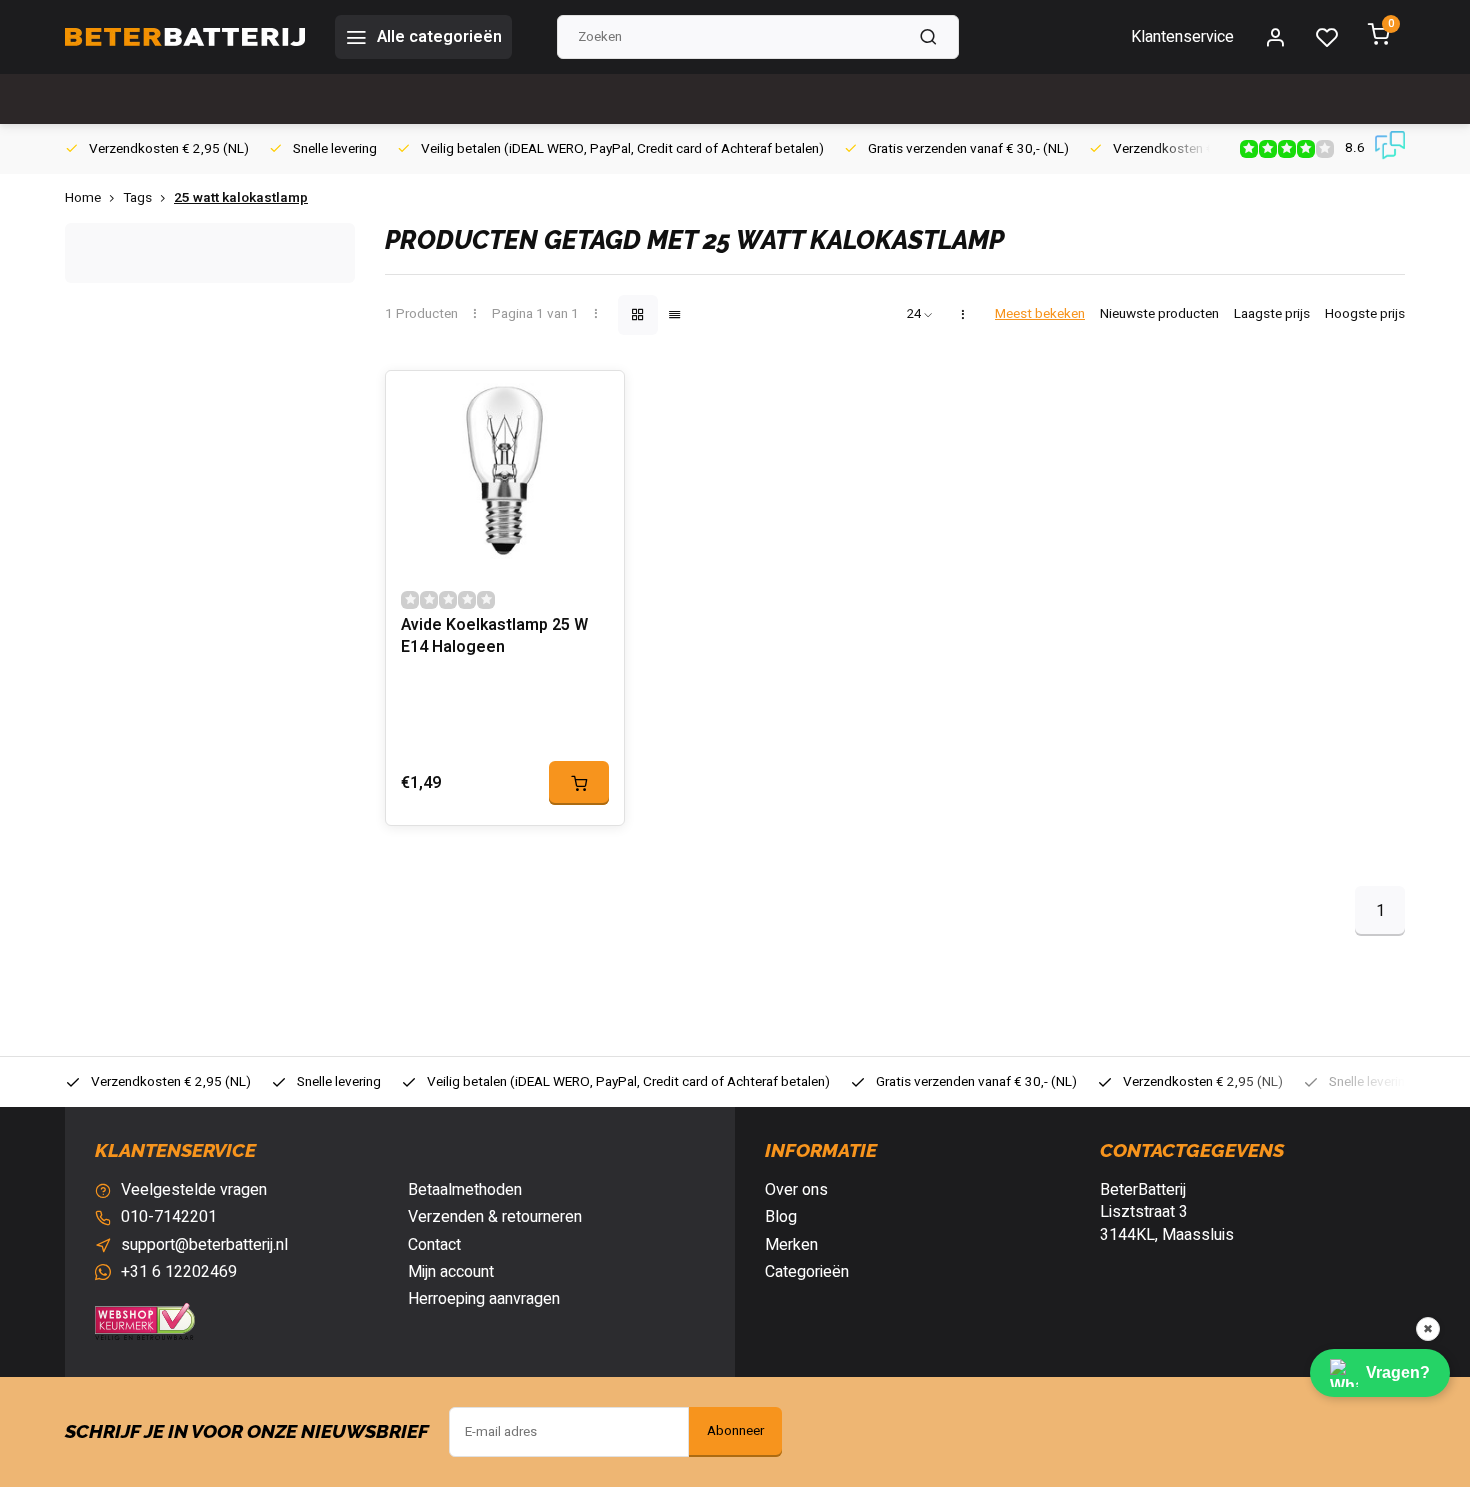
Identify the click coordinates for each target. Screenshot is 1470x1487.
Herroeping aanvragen (484, 1299)
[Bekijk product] (579, 783)
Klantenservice (1182, 37)
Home (83, 198)
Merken (791, 1245)
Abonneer (735, 1431)
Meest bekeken (1040, 314)
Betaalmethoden (465, 1190)
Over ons (796, 1190)
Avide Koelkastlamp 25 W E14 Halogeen (494, 636)
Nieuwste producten (1159, 314)
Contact (434, 1245)
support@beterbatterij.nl (204, 1245)
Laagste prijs (1272, 314)
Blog (781, 1217)
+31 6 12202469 (179, 1272)
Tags (137, 198)
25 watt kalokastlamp (241, 198)
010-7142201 (169, 1217)
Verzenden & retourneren (495, 1217)
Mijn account (451, 1272)
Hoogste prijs (1365, 314)
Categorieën (807, 1272)
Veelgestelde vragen (194, 1190)
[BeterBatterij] (185, 37)
